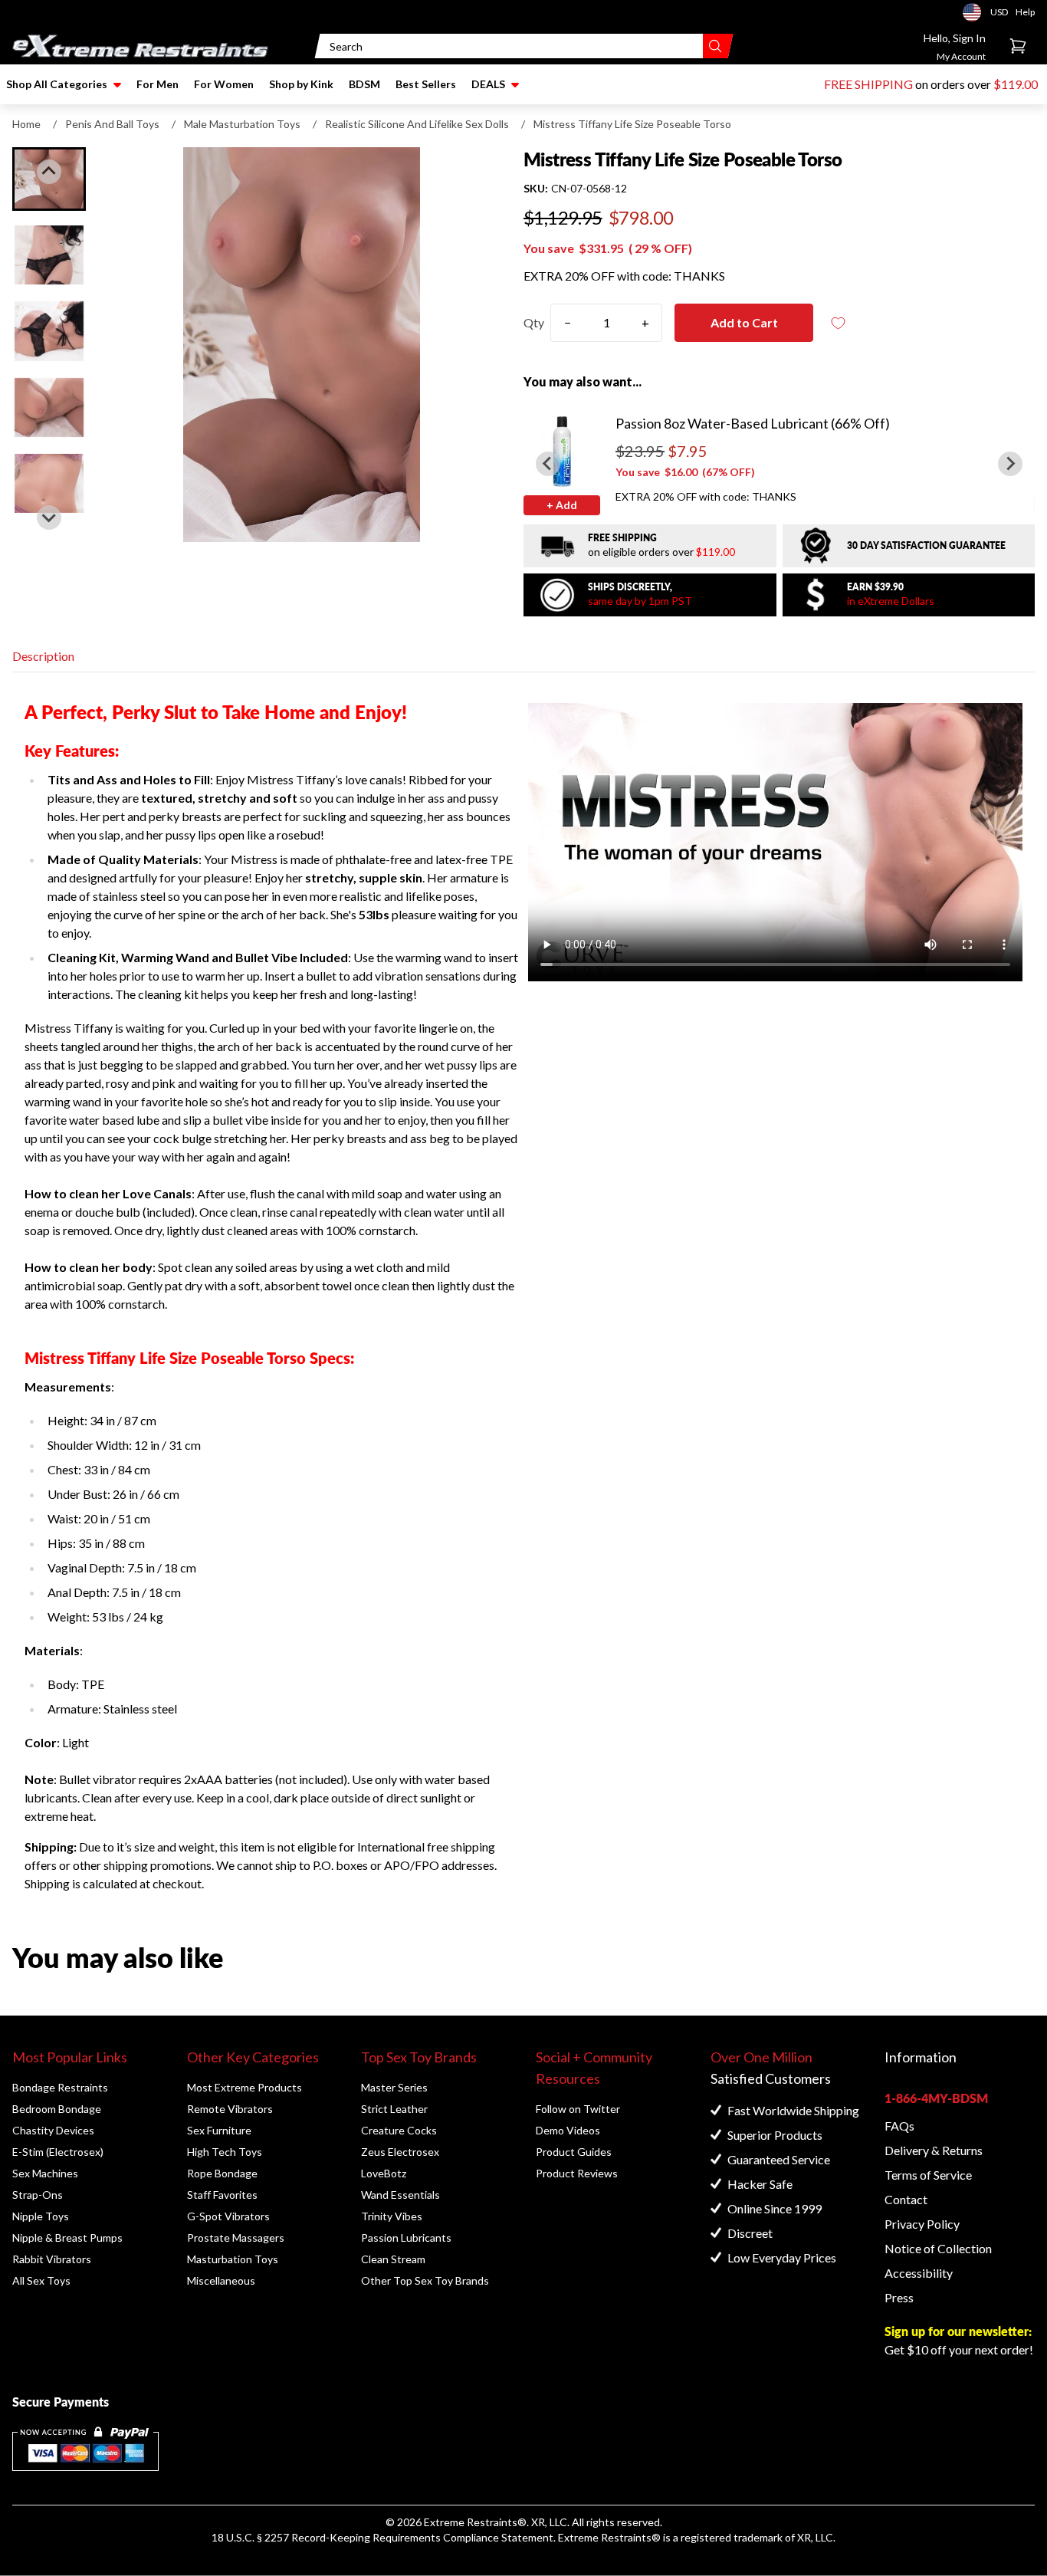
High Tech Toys (225, 2152)
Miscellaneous (221, 2280)
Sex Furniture (219, 2130)
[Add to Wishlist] (838, 323)
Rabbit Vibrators (52, 2259)
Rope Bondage (222, 2173)
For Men (158, 84)
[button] (49, 255)
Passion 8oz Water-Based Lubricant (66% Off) (753, 423)
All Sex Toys (41, 2280)
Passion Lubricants (406, 2238)
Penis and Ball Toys (112, 124)
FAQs (899, 2126)
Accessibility (919, 2273)
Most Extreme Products (245, 2087)
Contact (906, 2199)
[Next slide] (49, 517)
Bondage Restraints (60, 2087)
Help (1025, 12)
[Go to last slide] (49, 172)
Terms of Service (928, 2175)
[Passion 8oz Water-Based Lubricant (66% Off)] (562, 451)
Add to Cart (744, 322)
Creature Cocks (399, 2130)
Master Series (394, 2087)
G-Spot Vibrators (228, 2216)
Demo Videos (568, 2130)
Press (899, 2297)
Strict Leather (394, 2109)
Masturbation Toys (233, 2259)
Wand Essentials (400, 2195)
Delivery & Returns (934, 2150)
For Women (224, 84)
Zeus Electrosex (400, 2152)
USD (976, 12)
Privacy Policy (922, 2224)
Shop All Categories (57, 84)
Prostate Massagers (236, 2238)
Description (43, 656)
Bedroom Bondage (57, 2109)
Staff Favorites (222, 2195)
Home (26, 124)
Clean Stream (393, 2259)
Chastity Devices (53, 2130)
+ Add (562, 505)
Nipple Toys (41, 2216)
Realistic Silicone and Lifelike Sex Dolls (417, 124)
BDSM (364, 84)
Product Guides (574, 2152)
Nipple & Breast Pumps (67, 2238)
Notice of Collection (938, 2248)
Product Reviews (577, 2173)
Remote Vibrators (230, 2109)
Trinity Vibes (392, 2216)
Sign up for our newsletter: (958, 2331)
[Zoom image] (302, 345)
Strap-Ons (38, 2195)
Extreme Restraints (471, 2522)
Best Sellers (426, 84)
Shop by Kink (301, 84)
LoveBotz (384, 2173)
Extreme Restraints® (609, 2537)
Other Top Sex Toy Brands (425, 2280)
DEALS (488, 84)
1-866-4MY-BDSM (936, 2098)
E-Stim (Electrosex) (58, 2152)
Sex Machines (45, 2173)
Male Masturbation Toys (242, 124)
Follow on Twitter (578, 2109)
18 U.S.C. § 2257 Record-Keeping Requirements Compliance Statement (382, 2537)
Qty (534, 322)
